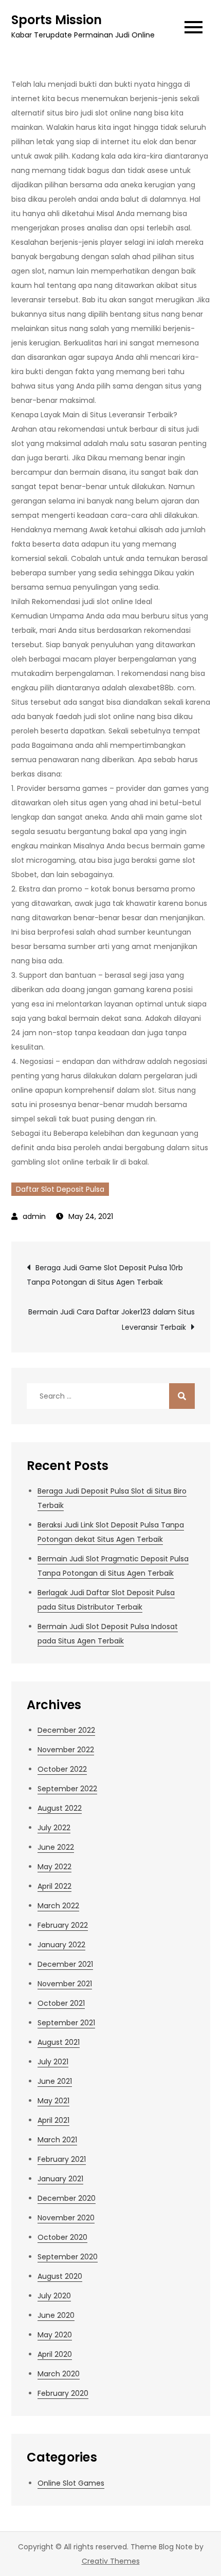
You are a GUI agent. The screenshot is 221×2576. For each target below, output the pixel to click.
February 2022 (63, 1925)
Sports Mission (57, 20)
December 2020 (67, 2198)
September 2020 (68, 2257)
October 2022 (62, 1769)
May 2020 (55, 2335)
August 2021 (59, 2042)
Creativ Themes (111, 2561)
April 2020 (55, 2354)
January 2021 (60, 2179)
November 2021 (65, 1984)
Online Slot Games (71, 2483)
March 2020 (59, 2374)
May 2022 (54, 1867)
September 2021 (66, 2023)
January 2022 (61, 1945)
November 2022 (66, 1750)
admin (34, 1216)
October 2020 (62, 2237)
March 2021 (57, 2140)
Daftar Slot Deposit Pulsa (60, 1189)
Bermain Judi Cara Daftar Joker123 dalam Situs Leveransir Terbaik (112, 1320)
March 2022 (58, 1906)
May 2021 (53, 2101)
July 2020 (54, 2296)
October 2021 (61, 2003)
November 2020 (66, 2218)
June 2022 (56, 1847)
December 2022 (66, 1730)
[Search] (182, 1396)
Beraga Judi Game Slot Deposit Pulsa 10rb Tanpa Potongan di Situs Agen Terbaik (105, 1275)
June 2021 (55, 2081)
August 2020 (60, 2276)
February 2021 (62, 2159)
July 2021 (53, 2062)
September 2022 (67, 1789)
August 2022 (60, 1808)
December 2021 (65, 1964)
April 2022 (54, 1886)
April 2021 (53, 2120)
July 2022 (54, 1828)
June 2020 (56, 2315)
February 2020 (63, 2393)
